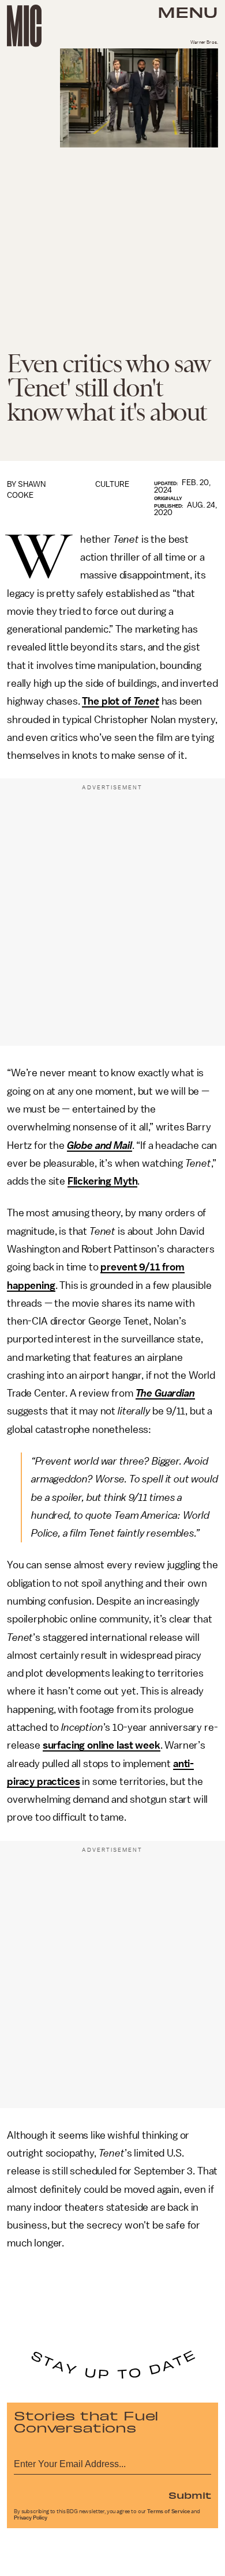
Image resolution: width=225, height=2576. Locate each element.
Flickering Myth (103, 1181)
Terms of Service (168, 2511)
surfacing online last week (102, 1745)
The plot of (120, 701)
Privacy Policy (31, 2518)
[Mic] (24, 26)
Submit (190, 2495)
